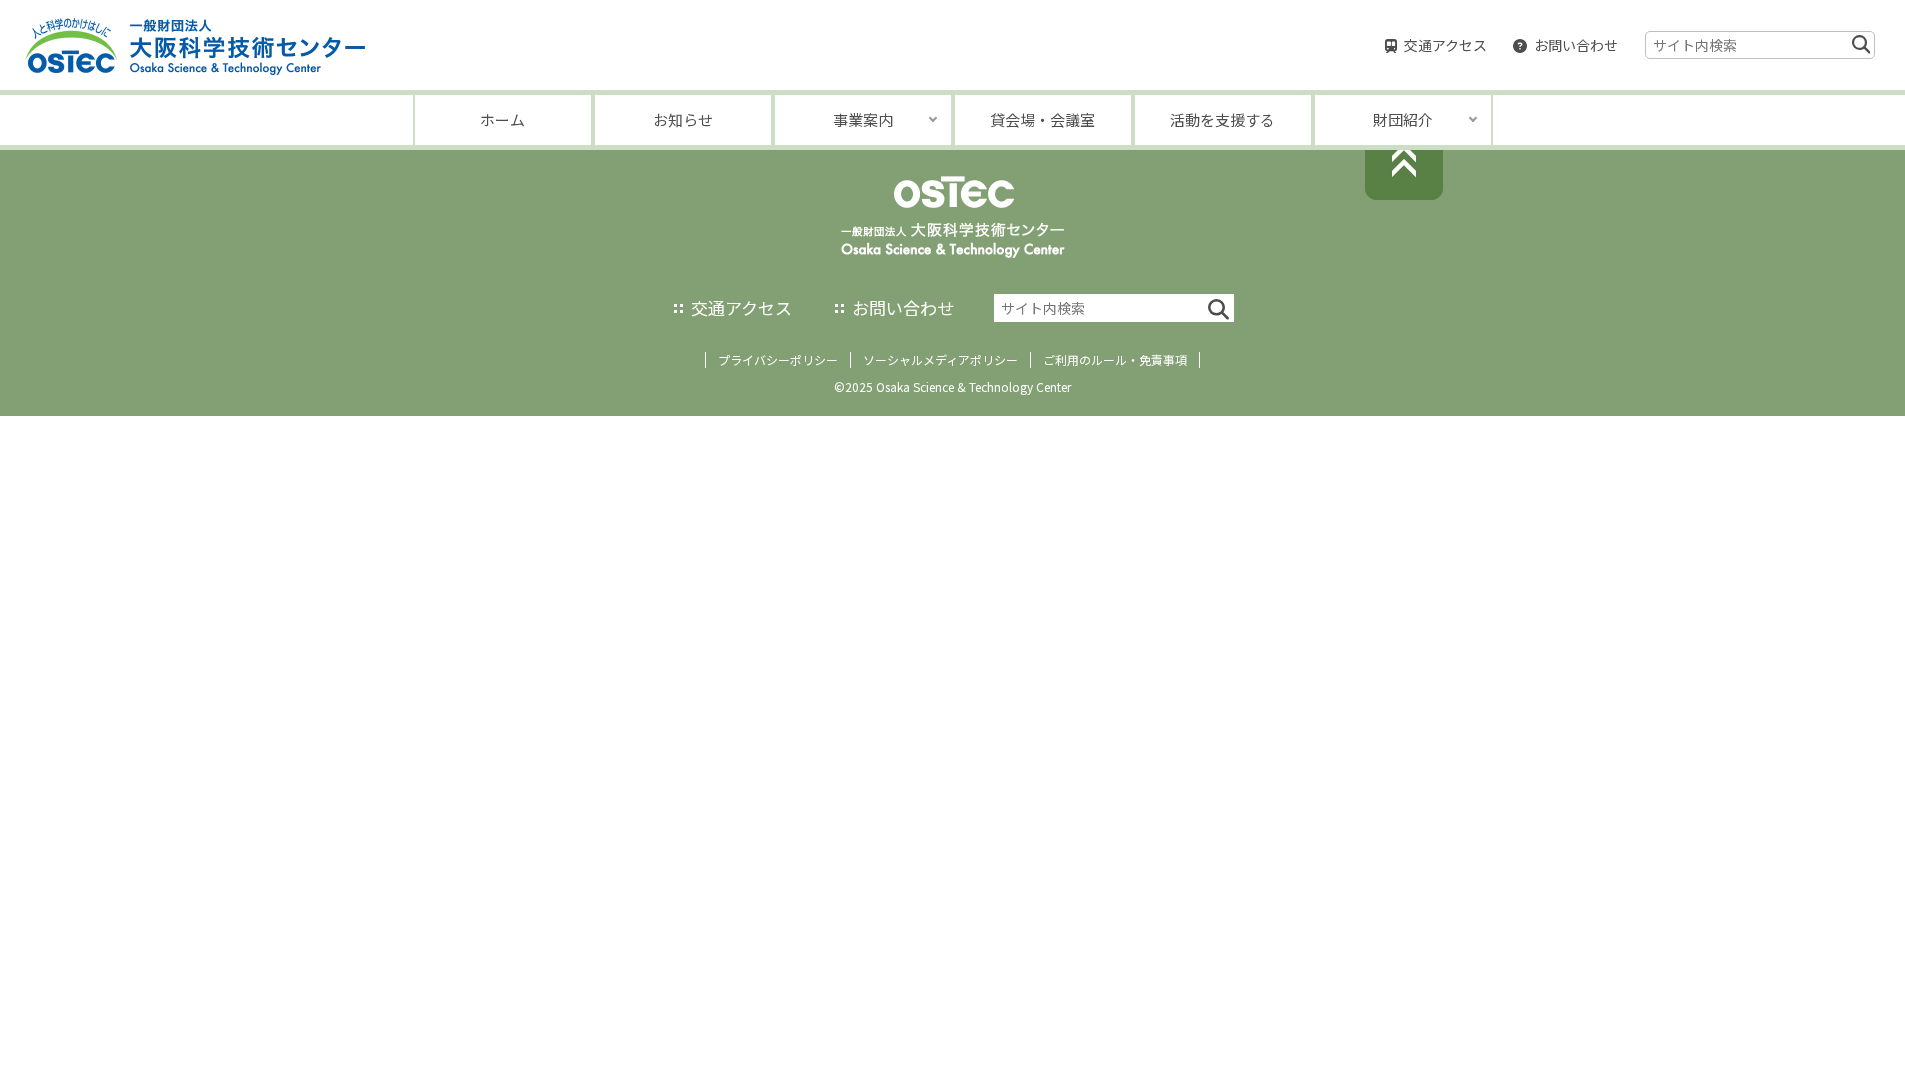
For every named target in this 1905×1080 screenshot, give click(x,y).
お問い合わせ (1576, 45)
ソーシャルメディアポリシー (940, 359)
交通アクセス (1445, 45)
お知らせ (683, 119)
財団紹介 (1403, 119)
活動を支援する (1222, 119)
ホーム (502, 119)
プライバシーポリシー (778, 359)
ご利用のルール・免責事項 (1115, 359)
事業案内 (863, 119)
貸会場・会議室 (1042, 119)
